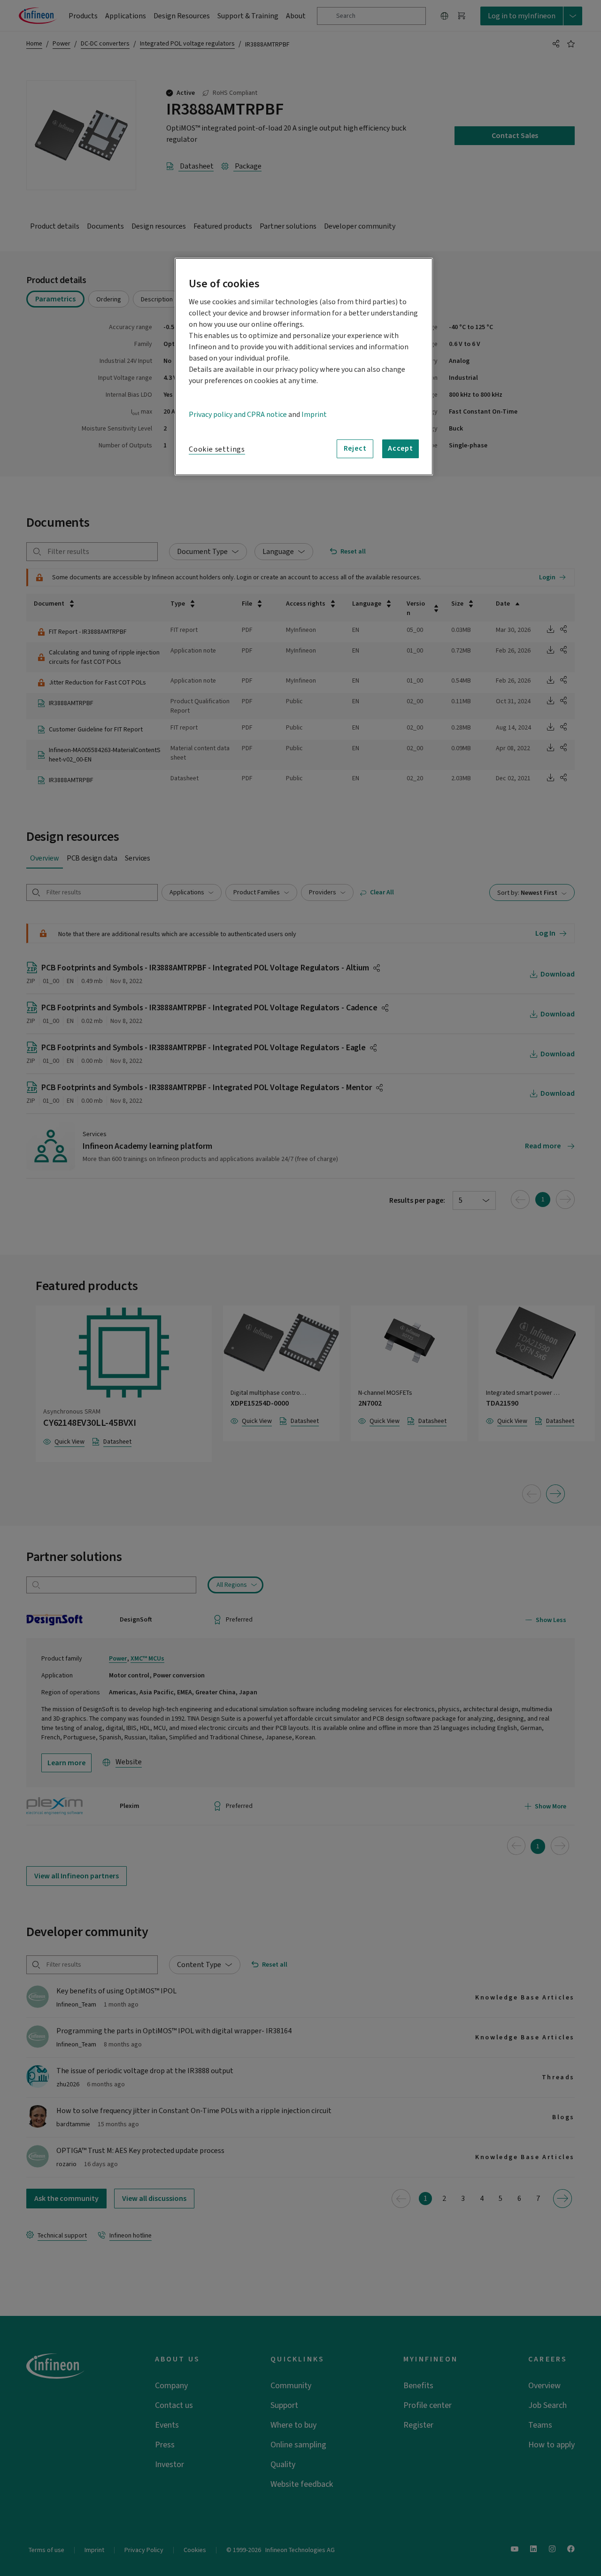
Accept (401, 448)
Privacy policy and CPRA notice (238, 415)
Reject (355, 448)
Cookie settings (217, 449)
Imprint (314, 415)
